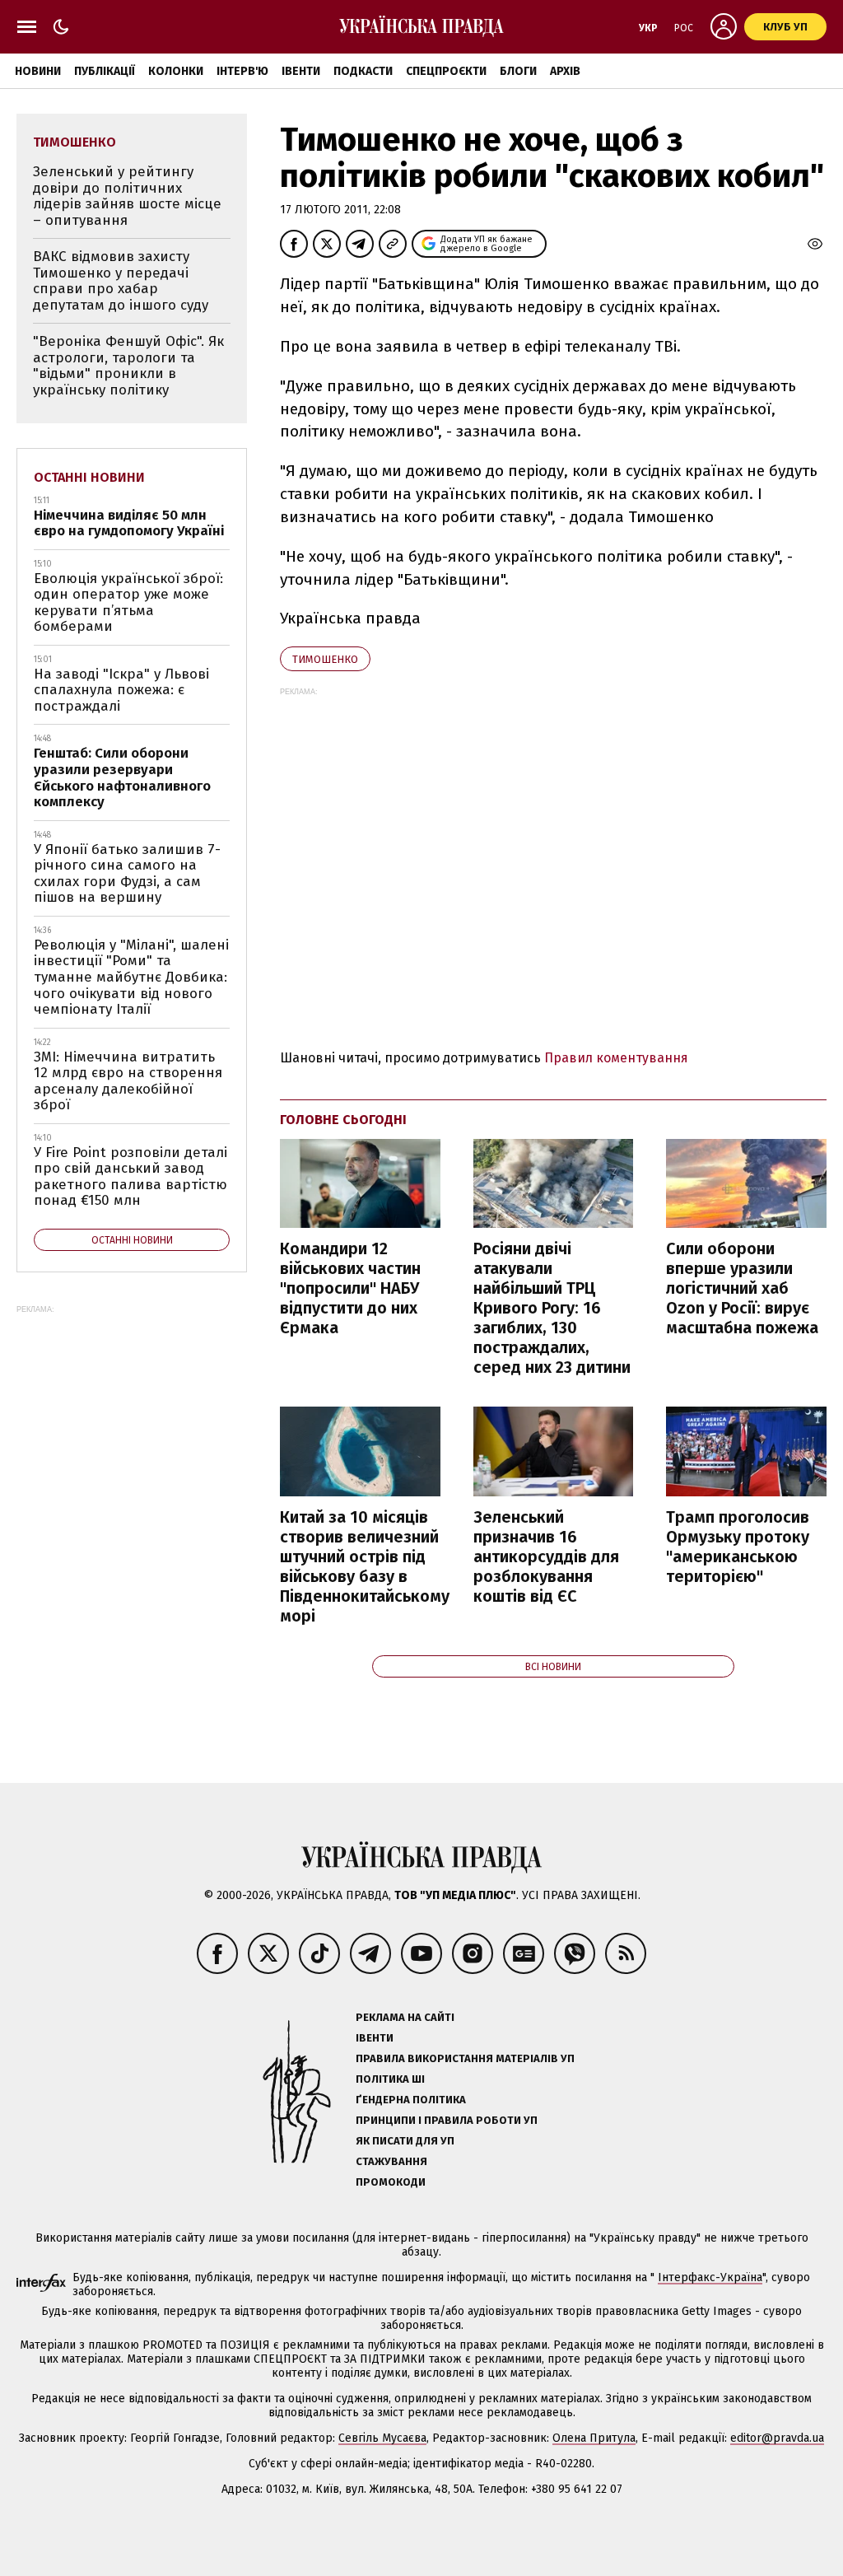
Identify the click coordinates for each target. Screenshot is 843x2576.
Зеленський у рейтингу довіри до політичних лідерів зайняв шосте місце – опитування (127, 196)
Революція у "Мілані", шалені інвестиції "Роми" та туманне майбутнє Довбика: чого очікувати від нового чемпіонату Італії (131, 977)
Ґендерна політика (411, 2100)
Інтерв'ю (242, 71)
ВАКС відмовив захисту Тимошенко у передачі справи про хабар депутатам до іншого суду (121, 281)
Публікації (105, 71)
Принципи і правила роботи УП (447, 2120)
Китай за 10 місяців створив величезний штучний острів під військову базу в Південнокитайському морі (365, 1566)
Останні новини (89, 477)
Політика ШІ (390, 2079)
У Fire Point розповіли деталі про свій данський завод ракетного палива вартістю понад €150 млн (130, 1177)
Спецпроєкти (446, 71)
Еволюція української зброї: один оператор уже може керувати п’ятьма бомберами (128, 603)
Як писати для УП (405, 2141)
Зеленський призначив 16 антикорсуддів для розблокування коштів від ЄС (546, 1556)
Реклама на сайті (405, 2017)
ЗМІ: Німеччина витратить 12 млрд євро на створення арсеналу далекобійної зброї (128, 1081)
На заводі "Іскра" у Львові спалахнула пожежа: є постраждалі (121, 690)
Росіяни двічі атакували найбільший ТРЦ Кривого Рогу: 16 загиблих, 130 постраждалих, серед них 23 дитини (552, 1308)
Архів (565, 71)
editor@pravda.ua (777, 2438)
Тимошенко (325, 659)
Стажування (391, 2161)
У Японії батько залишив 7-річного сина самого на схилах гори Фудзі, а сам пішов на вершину (127, 874)
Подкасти (363, 71)
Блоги (518, 71)
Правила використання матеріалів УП (465, 2058)
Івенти (301, 71)
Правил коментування (616, 1058)
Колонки (176, 71)
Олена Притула (594, 2438)
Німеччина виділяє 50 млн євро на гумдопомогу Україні (129, 523)
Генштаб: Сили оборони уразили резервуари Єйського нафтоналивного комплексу (122, 777)
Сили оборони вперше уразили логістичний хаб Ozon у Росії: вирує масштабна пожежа (742, 1288)
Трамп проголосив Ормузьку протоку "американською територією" (738, 1547)
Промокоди (391, 2182)
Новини (38, 71)
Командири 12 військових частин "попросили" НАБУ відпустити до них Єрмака (350, 1288)
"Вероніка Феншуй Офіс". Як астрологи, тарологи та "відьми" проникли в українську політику (128, 366)
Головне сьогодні (343, 1120)
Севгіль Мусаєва (382, 2438)
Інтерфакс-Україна (710, 2277)
